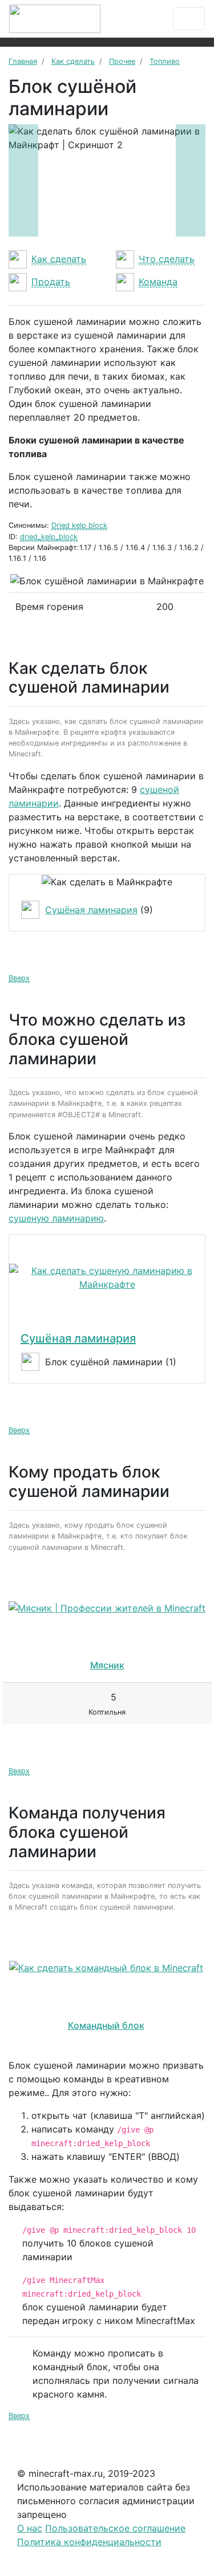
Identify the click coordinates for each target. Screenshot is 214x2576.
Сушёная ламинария (91, 910)
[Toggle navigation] (189, 19)
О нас (30, 2528)
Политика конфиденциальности (89, 2542)
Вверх (19, 978)
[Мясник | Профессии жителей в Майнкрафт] (107, 1608)
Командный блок (106, 2025)
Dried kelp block (79, 525)
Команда (158, 282)
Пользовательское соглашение (115, 2528)
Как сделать (59, 259)
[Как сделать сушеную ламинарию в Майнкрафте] (107, 1277)
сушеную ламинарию (56, 1218)
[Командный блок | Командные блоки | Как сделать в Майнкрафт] (106, 1968)
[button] (23, 180)
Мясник (107, 1665)
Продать (51, 282)
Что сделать (167, 259)
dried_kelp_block (49, 537)
